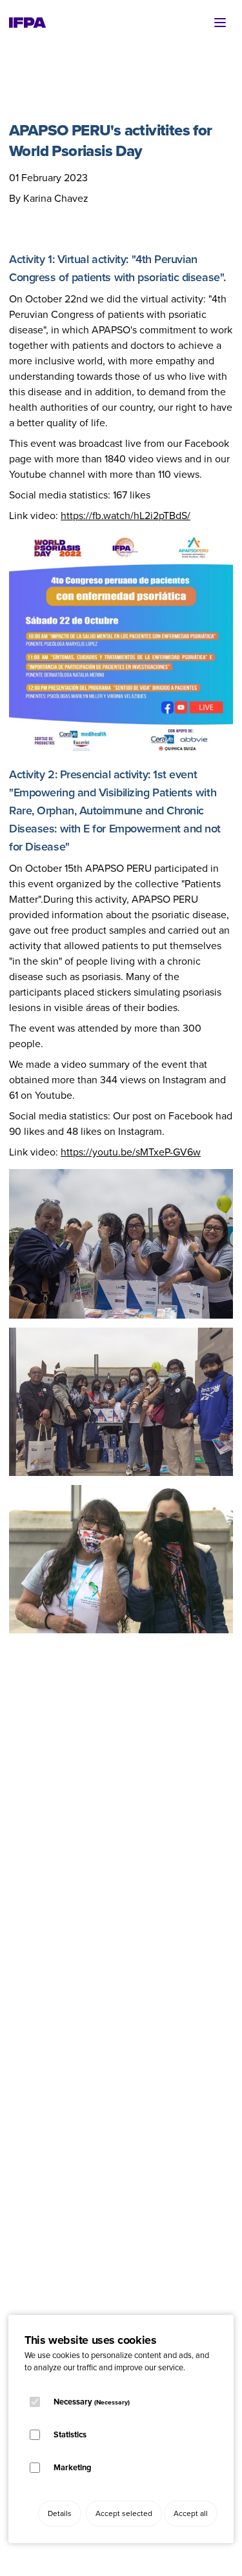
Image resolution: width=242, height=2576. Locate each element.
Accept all (191, 2513)
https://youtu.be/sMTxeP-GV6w (131, 1152)
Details (60, 2513)
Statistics (70, 2434)
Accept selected (124, 2513)
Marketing (72, 2467)
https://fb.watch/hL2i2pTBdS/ (126, 516)
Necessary (92, 2402)
